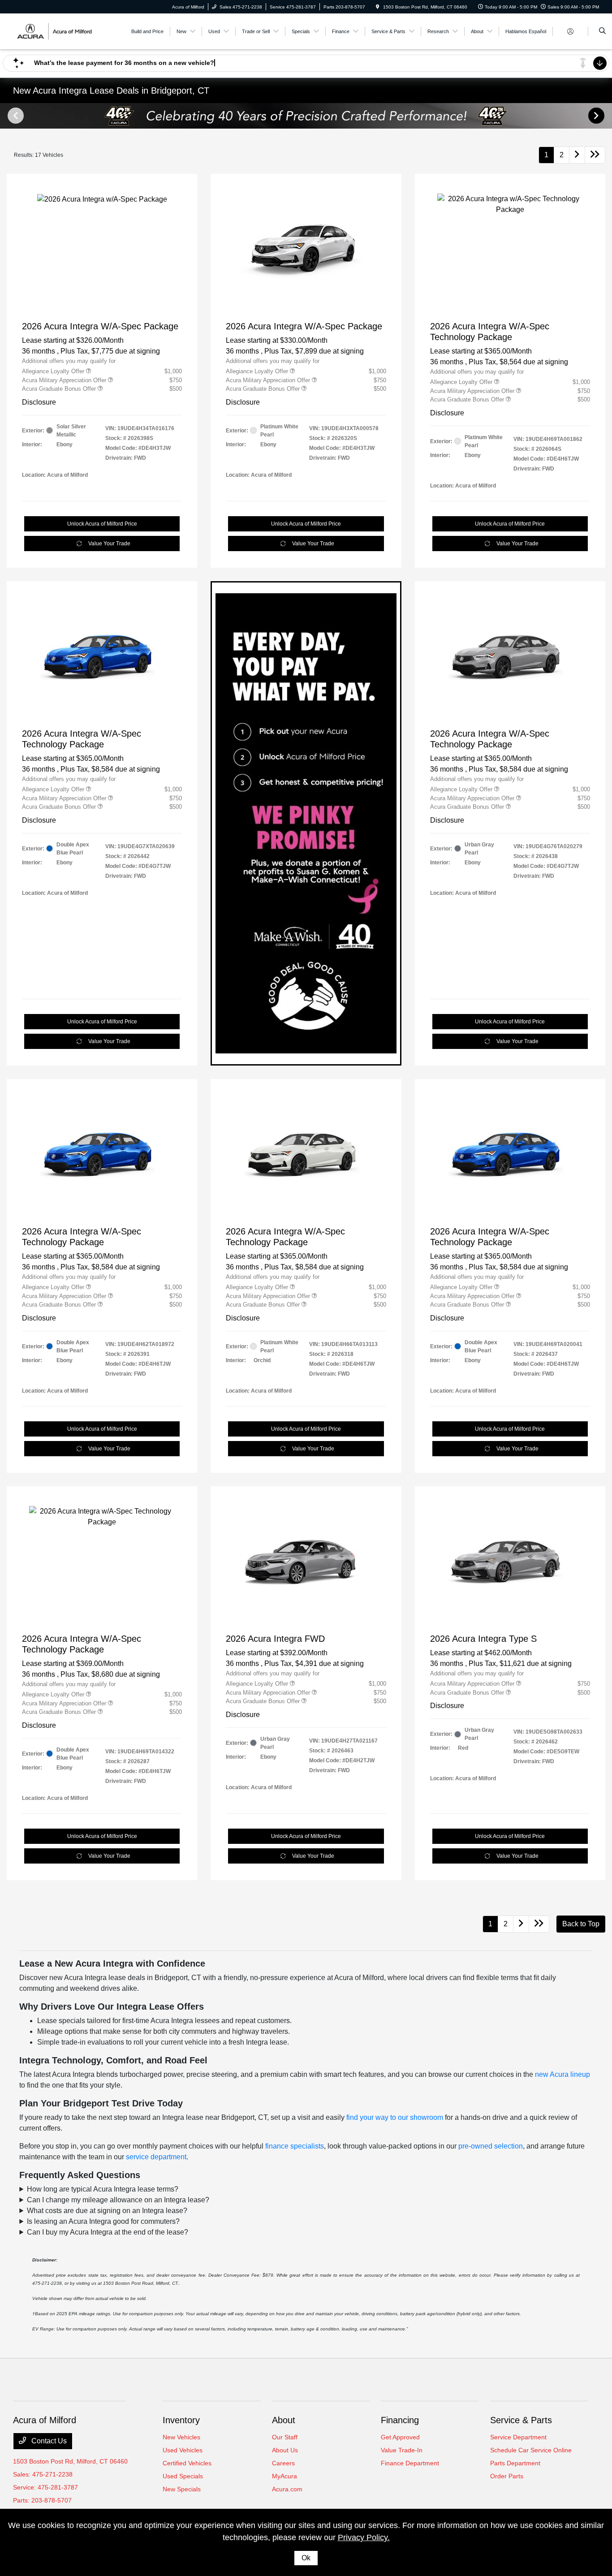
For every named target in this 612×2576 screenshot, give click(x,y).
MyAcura (284, 2476)
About (284, 2420)
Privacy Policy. (364, 2537)
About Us (285, 2450)
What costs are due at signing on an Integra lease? (107, 2211)
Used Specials (183, 2476)
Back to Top (581, 1924)
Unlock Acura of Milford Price (102, 524)
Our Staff (285, 2437)
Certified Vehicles (187, 2463)
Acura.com (287, 2489)
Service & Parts (521, 2420)
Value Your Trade (109, 544)
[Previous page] (15, 116)
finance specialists (295, 2146)
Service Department (518, 2437)
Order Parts (507, 2476)
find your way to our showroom (395, 2117)
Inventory (181, 2420)
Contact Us (48, 2441)
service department (156, 2157)
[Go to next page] (577, 155)
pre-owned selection (491, 2146)
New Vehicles (181, 2437)
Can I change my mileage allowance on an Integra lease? (118, 2200)
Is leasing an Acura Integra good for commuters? (103, 2221)
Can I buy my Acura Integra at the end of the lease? (108, 2232)
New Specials (182, 2489)
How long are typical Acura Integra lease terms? (103, 2189)
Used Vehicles (183, 2450)
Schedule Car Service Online (531, 2450)
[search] (602, 31)
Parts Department (515, 2463)
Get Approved (400, 2437)
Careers (283, 2463)
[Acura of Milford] (54, 31)
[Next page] (597, 116)
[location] (378, 7)
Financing (400, 2420)
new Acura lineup (562, 2074)
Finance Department (410, 2463)
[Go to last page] (595, 155)
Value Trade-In (402, 2450)
